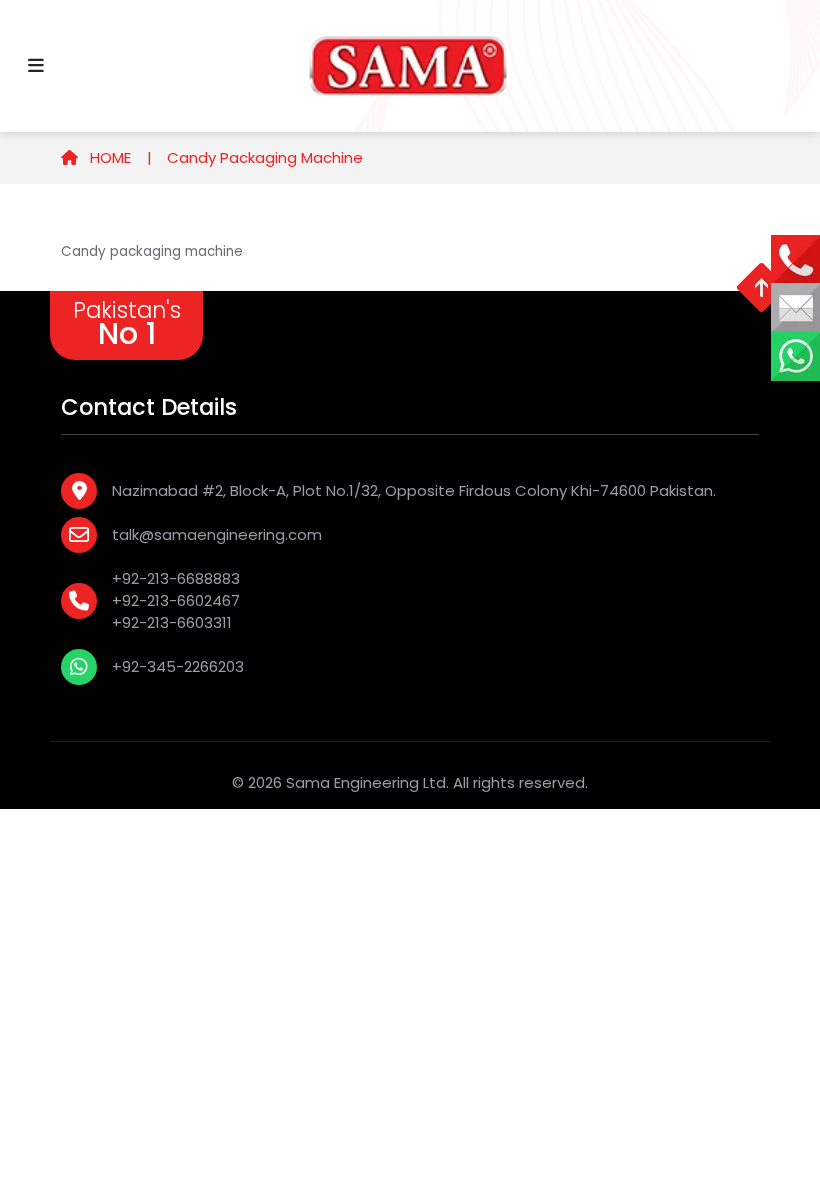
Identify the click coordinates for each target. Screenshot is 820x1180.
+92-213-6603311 (172, 622)
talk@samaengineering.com (217, 534)
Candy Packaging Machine (265, 157)
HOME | (119, 157)
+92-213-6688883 (176, 578)
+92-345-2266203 (178, 666)
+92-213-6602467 (176, 600)
